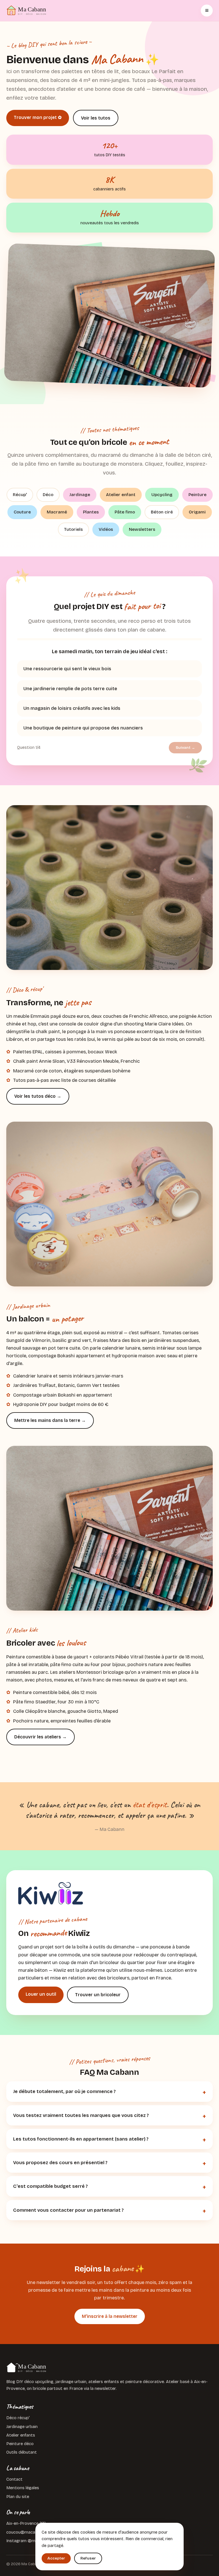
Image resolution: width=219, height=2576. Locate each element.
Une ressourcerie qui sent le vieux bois (67, 669)
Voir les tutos (96, 118)
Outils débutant (22, 2452)
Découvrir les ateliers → (40, 1737)
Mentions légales (23, 2488)
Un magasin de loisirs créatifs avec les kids (72, 708)
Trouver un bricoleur (98, 1995)
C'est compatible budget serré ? (50, 2186)
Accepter (56, 2558)
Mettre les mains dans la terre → (50, 1420)
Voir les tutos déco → (38, 1096)
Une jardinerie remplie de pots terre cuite (70, 689)
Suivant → (185, 748)
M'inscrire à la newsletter (110, 2316)
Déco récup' (18, 2418)
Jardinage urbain (22, 2427)
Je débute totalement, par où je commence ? (64, 2091)
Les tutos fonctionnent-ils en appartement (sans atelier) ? (81, 2139)
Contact (14, 2479)
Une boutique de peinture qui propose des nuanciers (83, 728)
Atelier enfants (21, 2435)
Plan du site (18, 2497)
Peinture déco (20, 2444)
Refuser (88, 2558)
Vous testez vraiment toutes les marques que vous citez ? (81, 2115)
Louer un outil (41, 1994)
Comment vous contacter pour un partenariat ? (68, 2210)
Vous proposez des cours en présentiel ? (60, 2163)
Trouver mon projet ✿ (38, 117)
